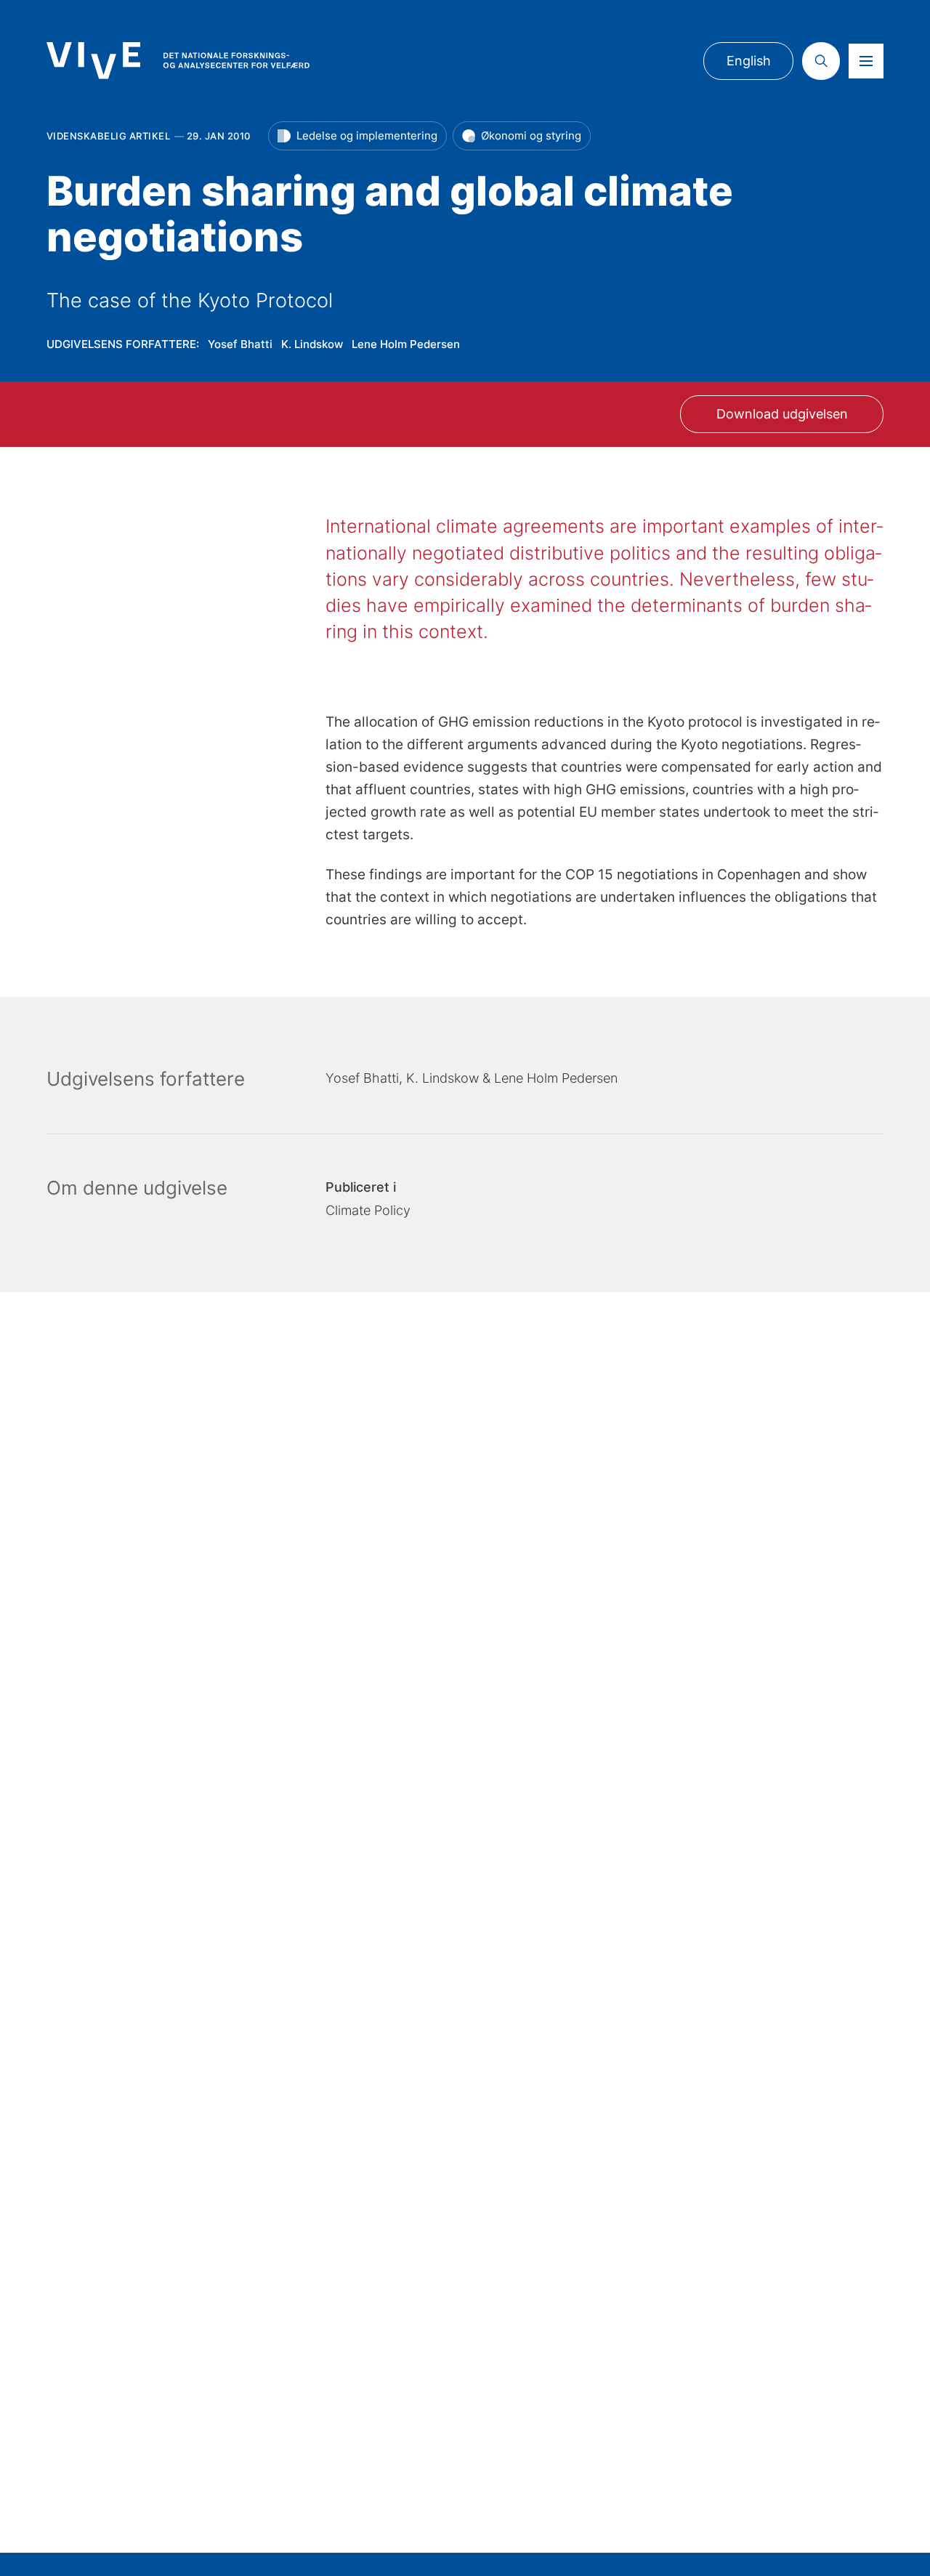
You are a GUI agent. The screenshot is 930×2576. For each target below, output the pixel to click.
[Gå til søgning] (821, 61)
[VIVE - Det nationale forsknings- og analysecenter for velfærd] (178, 60)
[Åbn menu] (866, 61)
